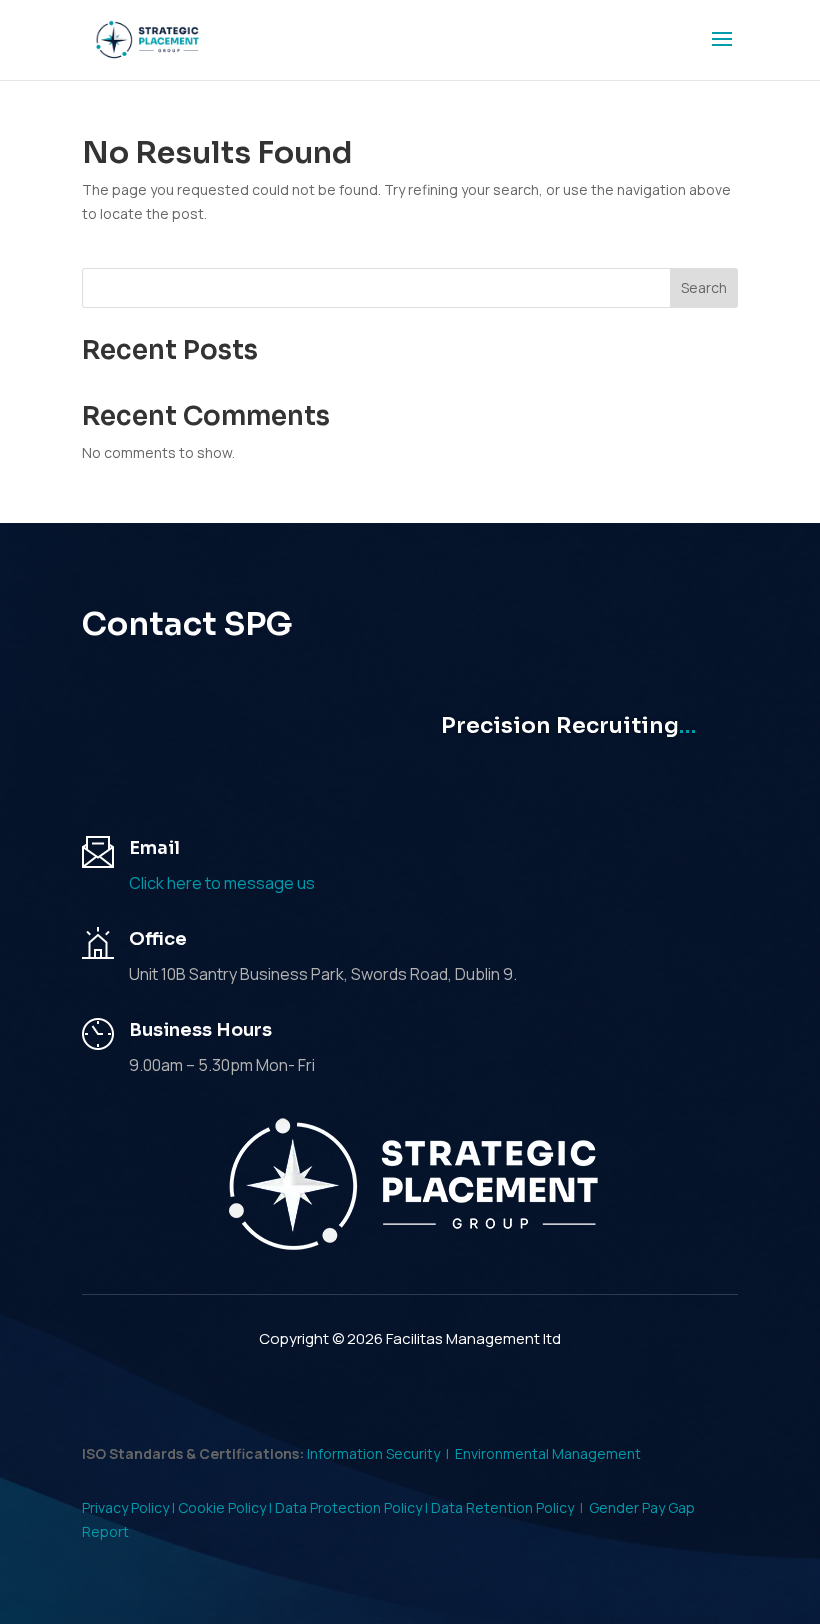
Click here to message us (222, 883)
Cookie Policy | (226, 1507)
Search (704, 287)
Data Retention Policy (502, 1507)
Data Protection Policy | (353, 1507)
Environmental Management (548, 1453)
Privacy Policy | (130, 1507)
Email (154, 848)
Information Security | (381, 1453)
